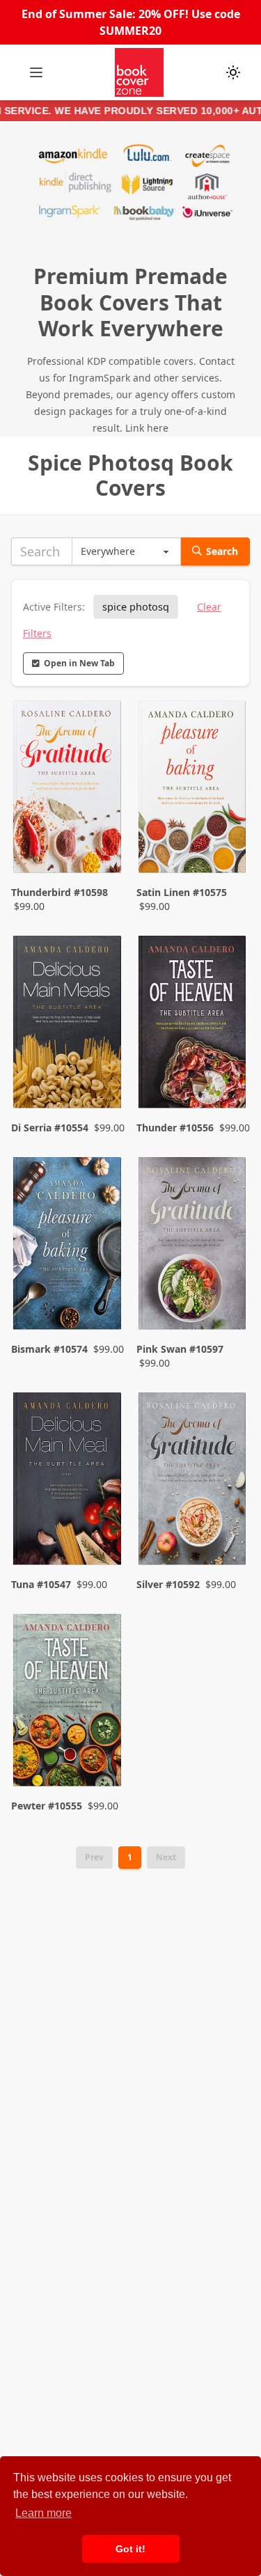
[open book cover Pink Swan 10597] (193, 1246)
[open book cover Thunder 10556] (193, 1024)
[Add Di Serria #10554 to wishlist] (100, 1068)
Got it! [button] (130, 2549)
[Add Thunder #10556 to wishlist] (225, 1068)
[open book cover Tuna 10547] (68, 1481)
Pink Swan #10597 (180, 1349)
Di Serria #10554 (50, 1128)
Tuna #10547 (41, 1584)
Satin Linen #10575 (182, 892)
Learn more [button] (43, 2513)
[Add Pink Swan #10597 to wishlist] (225, 1303)
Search (222, 551)
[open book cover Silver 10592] (193, 1481)
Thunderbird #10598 (60, 892)
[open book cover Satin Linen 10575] (193, 789)
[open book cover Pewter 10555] (68, 1702)
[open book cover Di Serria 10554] (68, 1024)
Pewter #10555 (47, 1806)
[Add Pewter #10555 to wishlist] (100, 1746)
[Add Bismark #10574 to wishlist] (100, 1303)
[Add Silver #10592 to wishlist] (225, 1525)
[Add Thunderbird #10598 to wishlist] (100, 847)
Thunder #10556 (175, 1128)
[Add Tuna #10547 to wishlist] (100, 1525)
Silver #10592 (168, 1584)
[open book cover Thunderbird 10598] (68, 789)
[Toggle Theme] (233, 72)
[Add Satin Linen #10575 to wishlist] (225, 847)
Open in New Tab (79, 663)
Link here (147, 428)
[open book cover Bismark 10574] (68, 1246)
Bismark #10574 (49, 1349)
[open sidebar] (36, 72)
